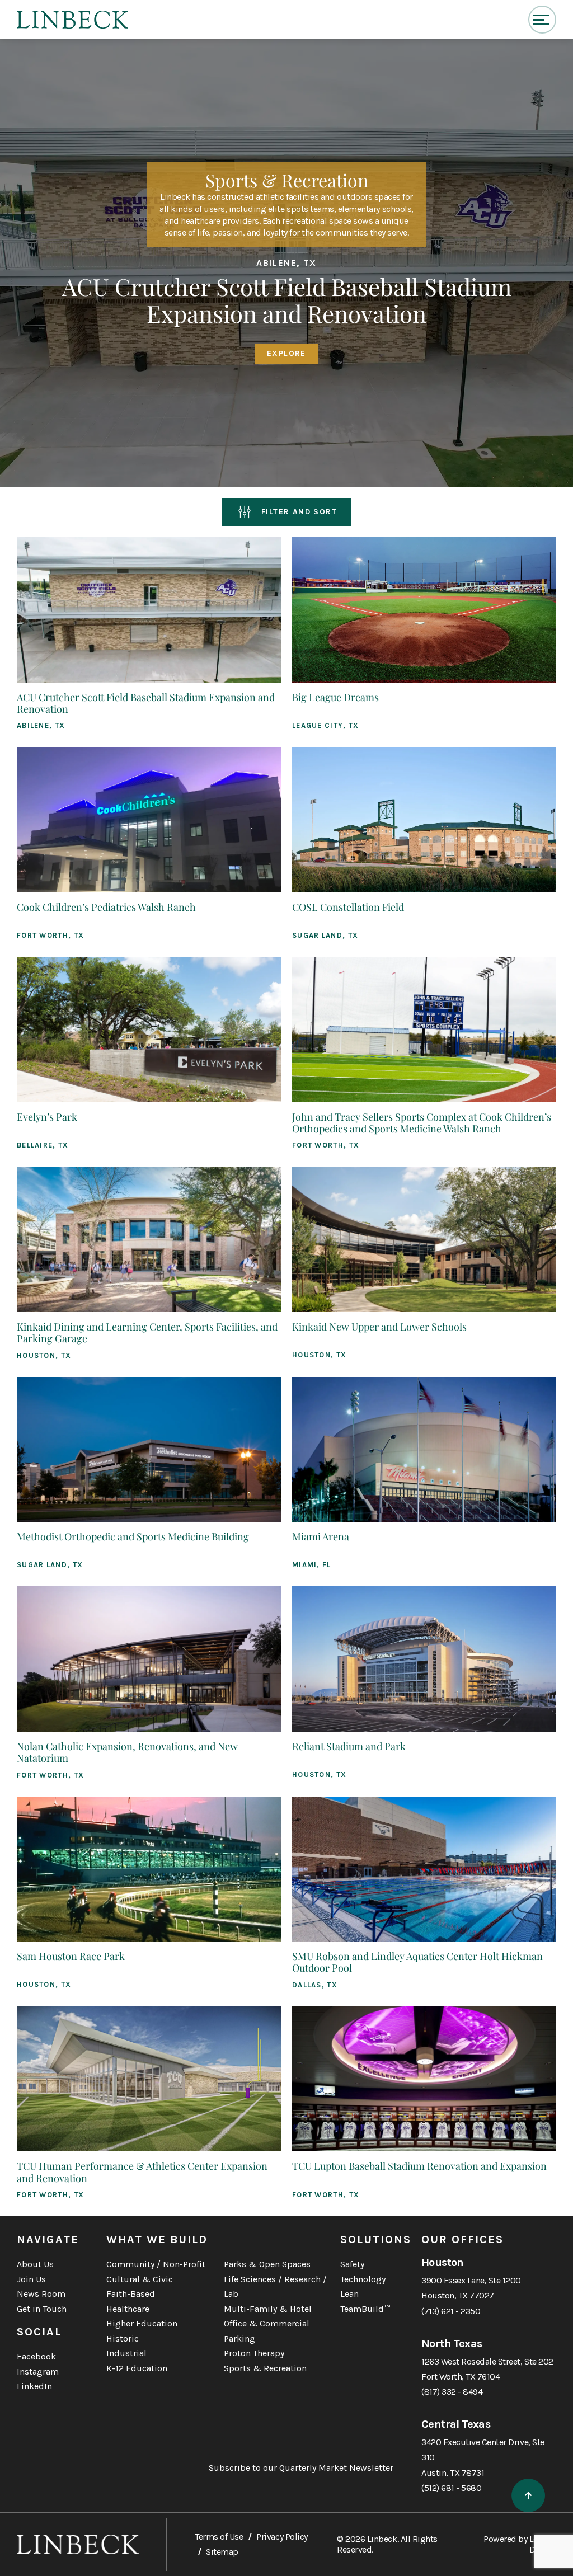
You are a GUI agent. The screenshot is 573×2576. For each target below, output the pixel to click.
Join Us (31, 2279)
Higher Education (142, 2323)
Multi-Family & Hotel (268, 2309)
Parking (239, 2338)
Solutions (376, 2239)
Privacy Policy (282, 2537)
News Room (41, 2294)
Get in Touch (42, 2309)
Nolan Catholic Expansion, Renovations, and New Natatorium (127, 1752)
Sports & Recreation (265, 2368)
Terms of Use (219, 2537)
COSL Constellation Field (348, 907)
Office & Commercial (267, 2323)
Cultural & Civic (140, 2279)
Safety (352, 2264)
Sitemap (222, 2552)
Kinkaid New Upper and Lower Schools (379, 1327)
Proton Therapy (254, 2353)
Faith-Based (131, 2294)
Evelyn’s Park (47, 1117)
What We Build (157, 2239)
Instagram (38, 2371)
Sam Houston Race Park (71, 1956)
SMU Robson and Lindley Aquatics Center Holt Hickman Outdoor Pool (417, 1962)
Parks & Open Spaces (267, 2264)
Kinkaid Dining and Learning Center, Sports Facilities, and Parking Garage (147, 1332)
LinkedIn (34, 2386)
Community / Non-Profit (156, 2264)
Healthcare (128, 2309)
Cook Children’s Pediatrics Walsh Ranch (106, 907)
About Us (35, 2264)
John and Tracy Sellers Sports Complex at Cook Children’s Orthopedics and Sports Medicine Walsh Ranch (422, 1123)
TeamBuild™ (365, 2309)
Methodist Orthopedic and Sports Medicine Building (133, 1536)
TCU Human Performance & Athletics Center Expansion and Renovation (142, 2172)
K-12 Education (137, 2368)
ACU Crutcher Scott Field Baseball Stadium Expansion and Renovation (146, 703)
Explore (286, 353)
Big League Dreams (335, 697)
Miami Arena (321, 1536)
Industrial (126, 2353)
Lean (349, 2294)
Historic (123, 2338)
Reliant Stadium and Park (349, 1746)
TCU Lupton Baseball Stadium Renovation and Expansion (419, 2166)
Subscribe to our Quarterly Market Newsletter (301, 2468)
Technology (363, 2279)
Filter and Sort (299, 512)
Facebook (36, 2356)
